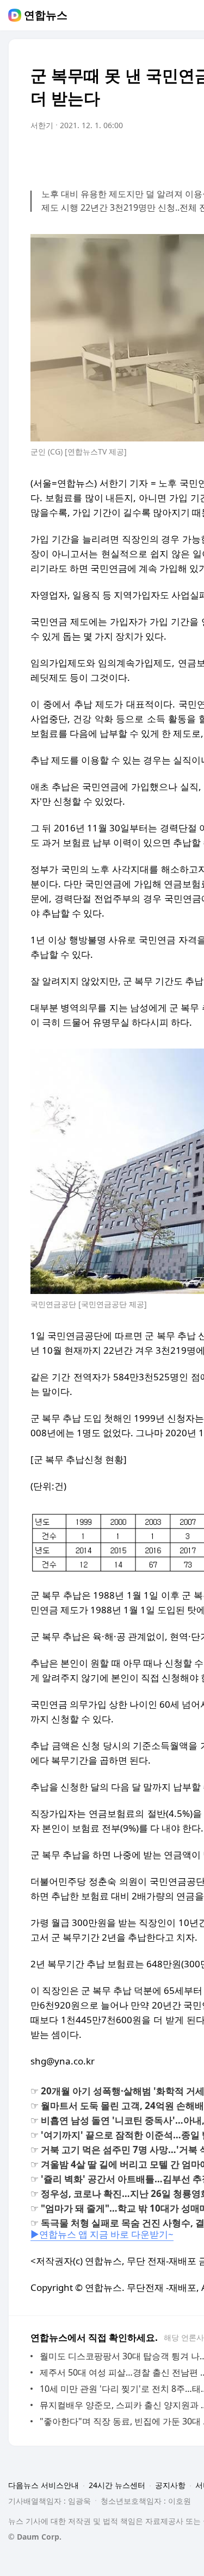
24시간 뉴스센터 (117, 2485)
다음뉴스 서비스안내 (44, 2485)
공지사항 (170, 2485)
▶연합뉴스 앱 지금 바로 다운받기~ (102, 2234)
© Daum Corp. (35, 2537)
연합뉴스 (46, 15)
